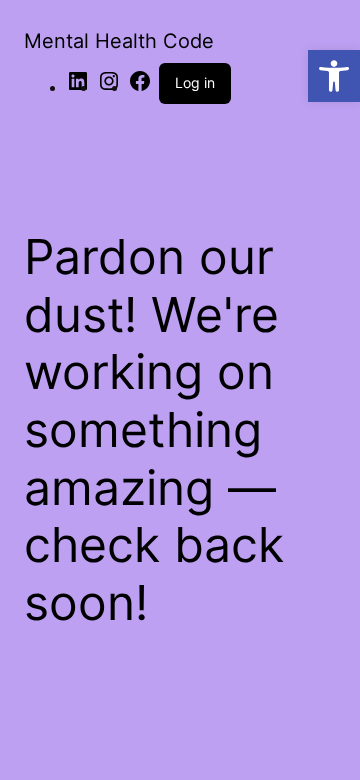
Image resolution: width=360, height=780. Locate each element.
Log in (195, 82)
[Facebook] (140, 87)
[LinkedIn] (78, 87)
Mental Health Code (119, 41)
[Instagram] (109, 87)
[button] (334, 76)
